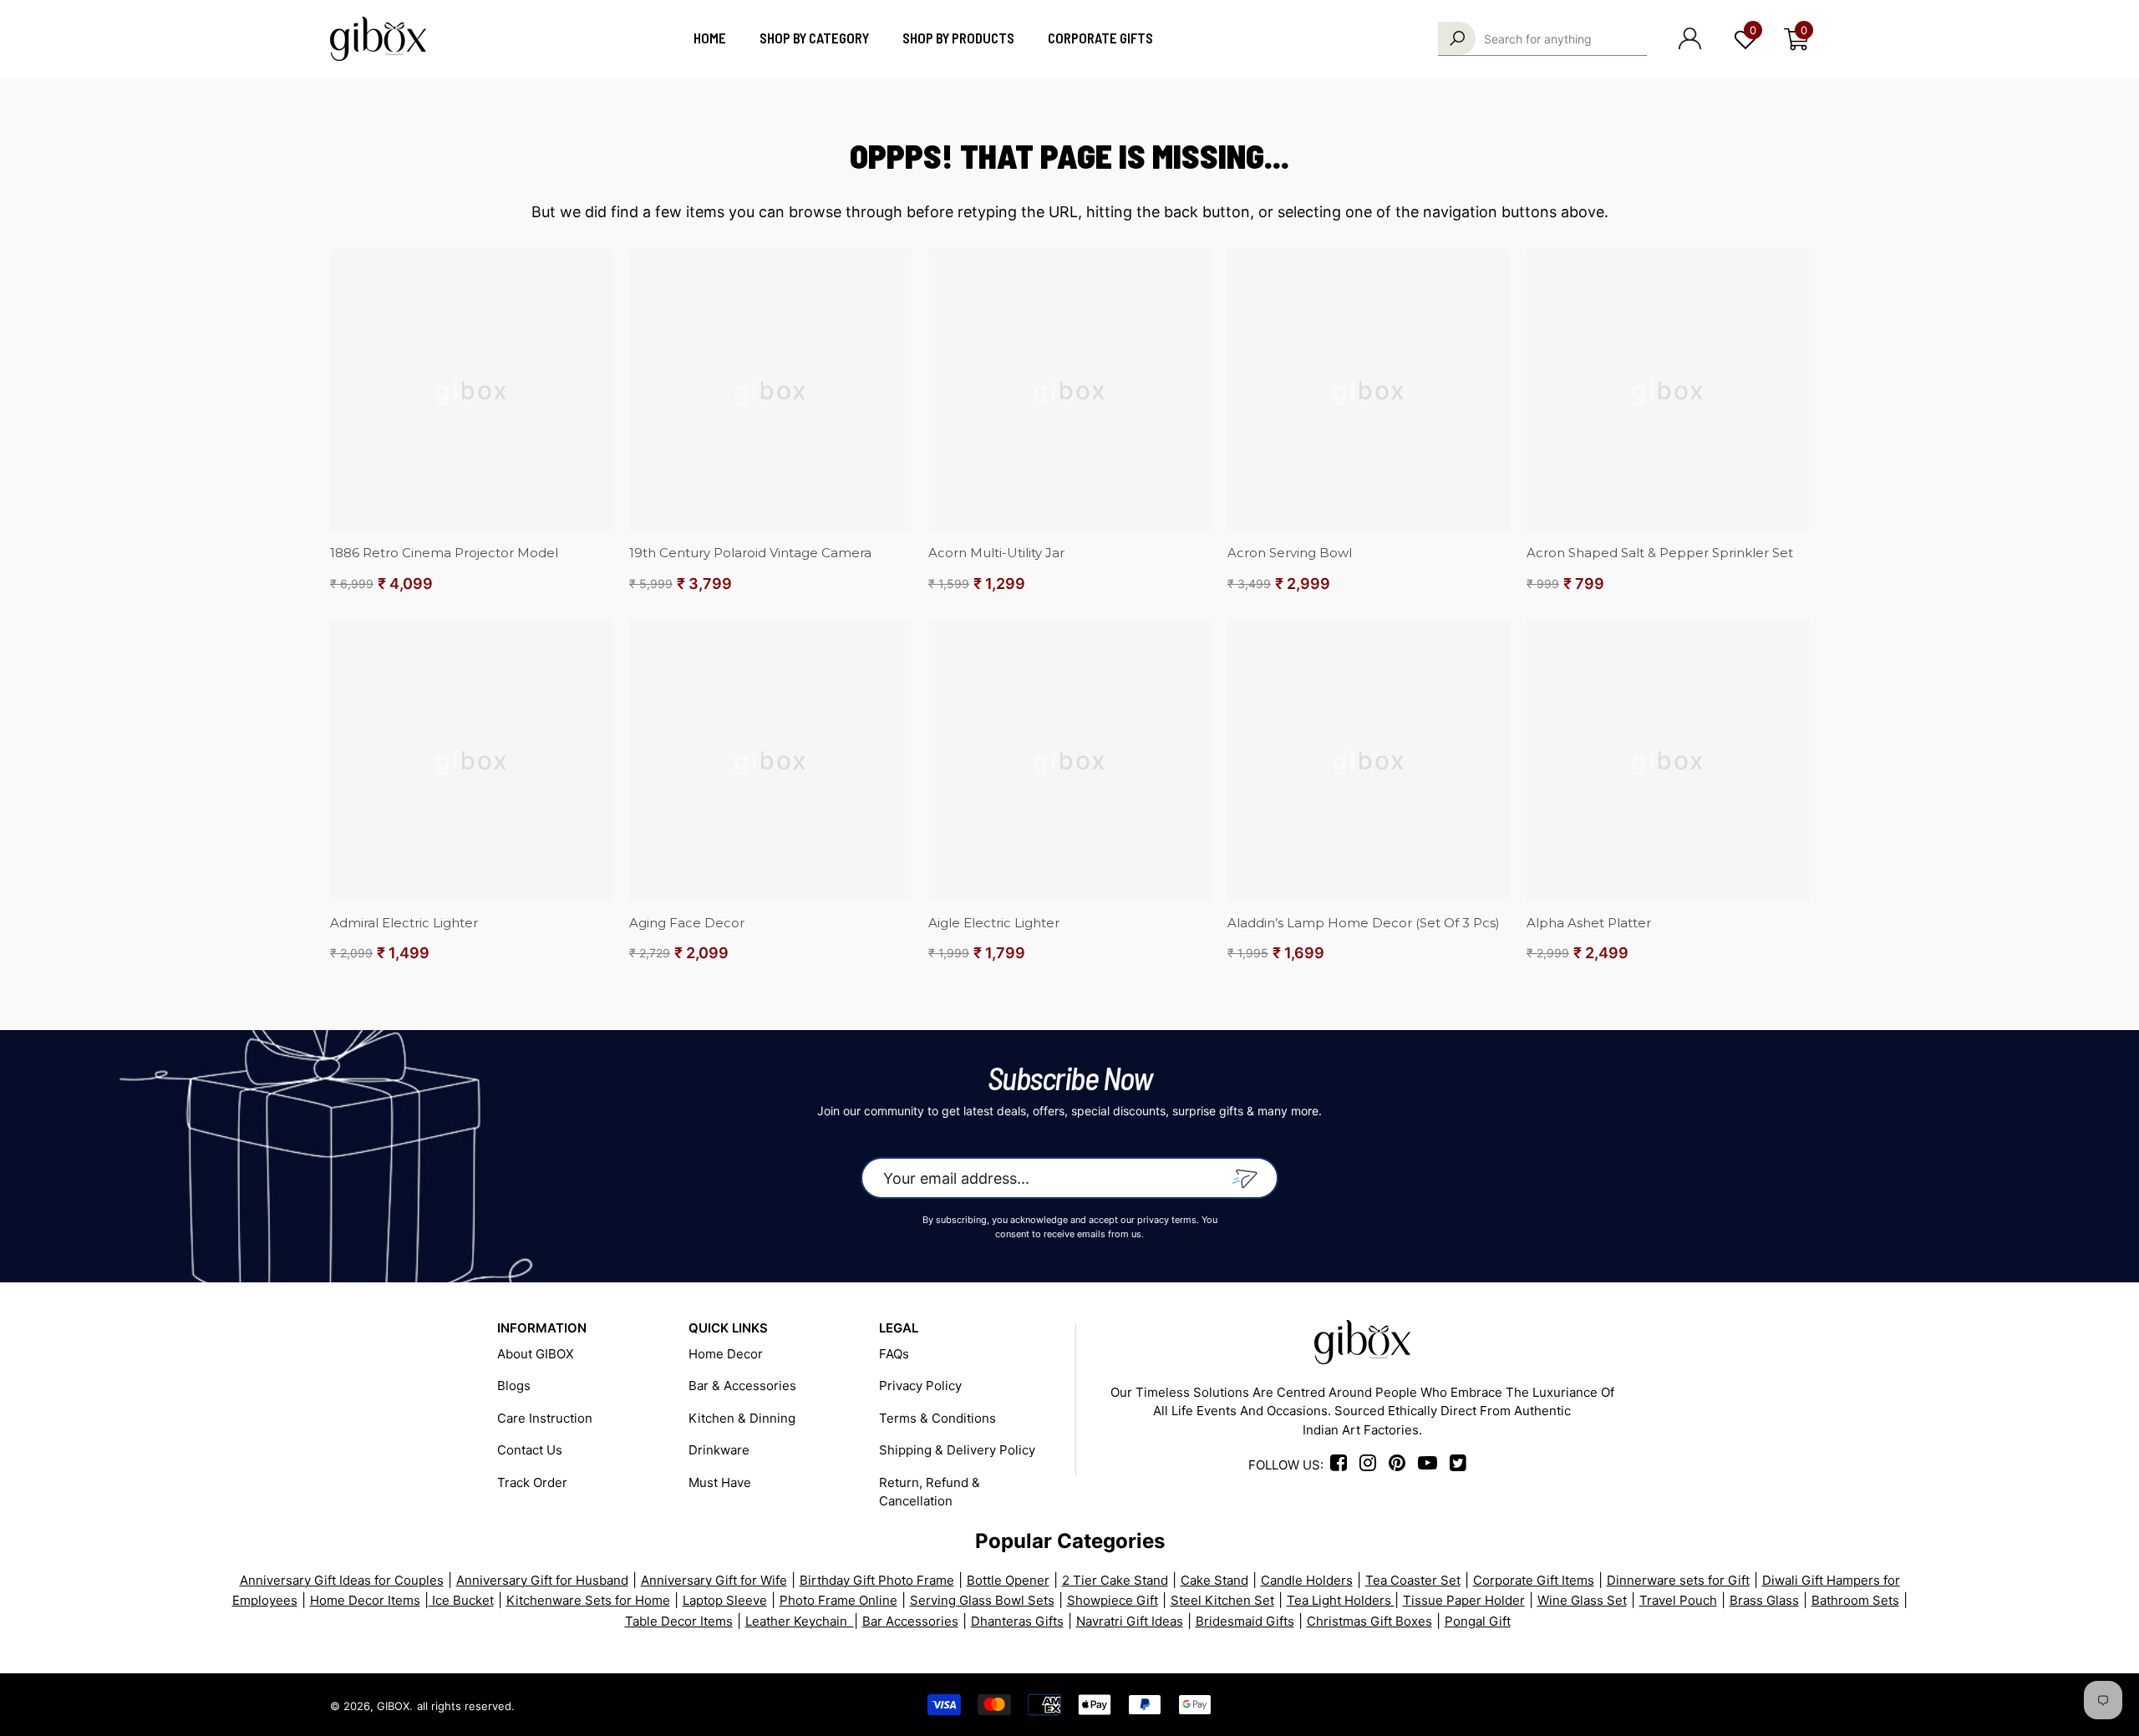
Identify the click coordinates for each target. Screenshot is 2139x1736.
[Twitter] (1798, 1705)
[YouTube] (1738, 1705)
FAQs (894, 1354)
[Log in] (1690, 38)
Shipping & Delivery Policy (957, 1450)
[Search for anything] (1542, 39)
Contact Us (530, 1450)
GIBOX (393, 1706)
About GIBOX (536, 1354)
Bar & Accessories (742, 1386)
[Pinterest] (1679, 1705)
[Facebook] (1341, 1465)
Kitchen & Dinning (742, 1418)
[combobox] (1565, 38)
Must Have (720, 1482)
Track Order (532, 1482)
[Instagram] (1372, 1465)
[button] (1796, 39)
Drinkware (719, 1450)
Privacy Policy (920, 1386)
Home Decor (726, 1354)
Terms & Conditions (937, 1418)
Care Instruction (545, 1418)
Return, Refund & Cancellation (930, 1492)
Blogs (514, 1386)
